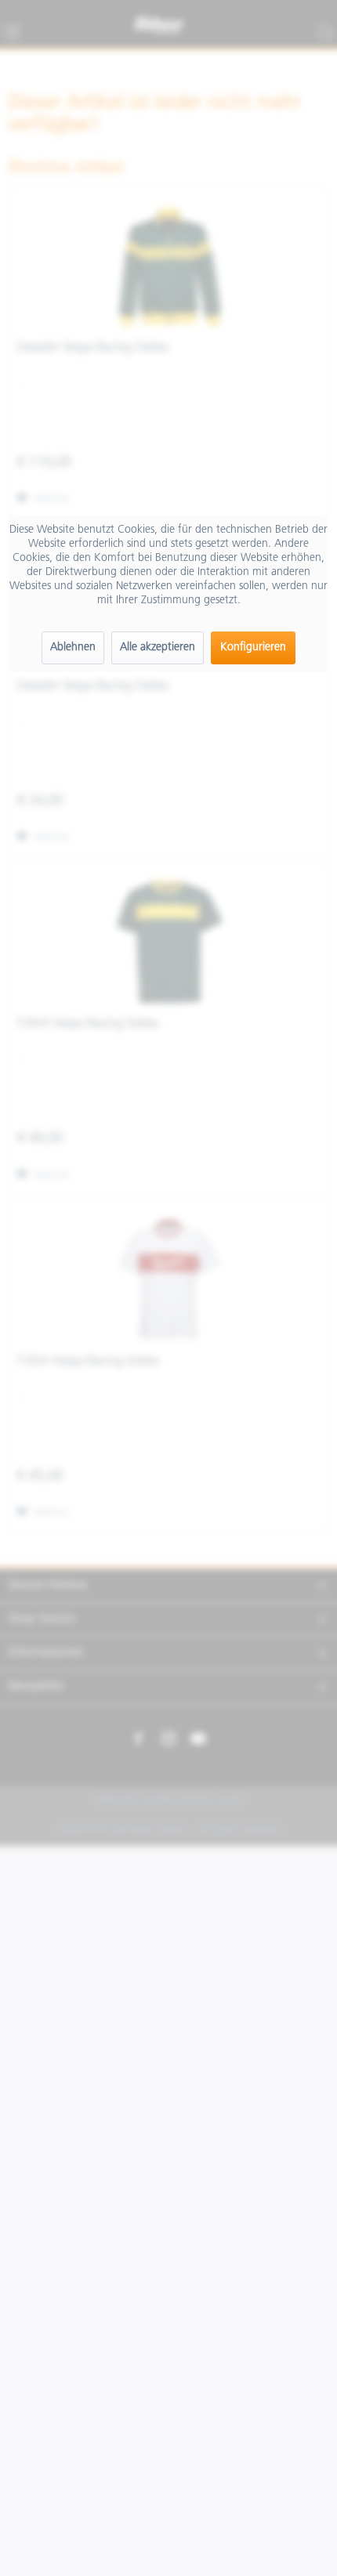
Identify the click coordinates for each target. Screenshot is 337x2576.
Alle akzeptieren (158, 648)
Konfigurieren (253, 648)
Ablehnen (73, 648)
